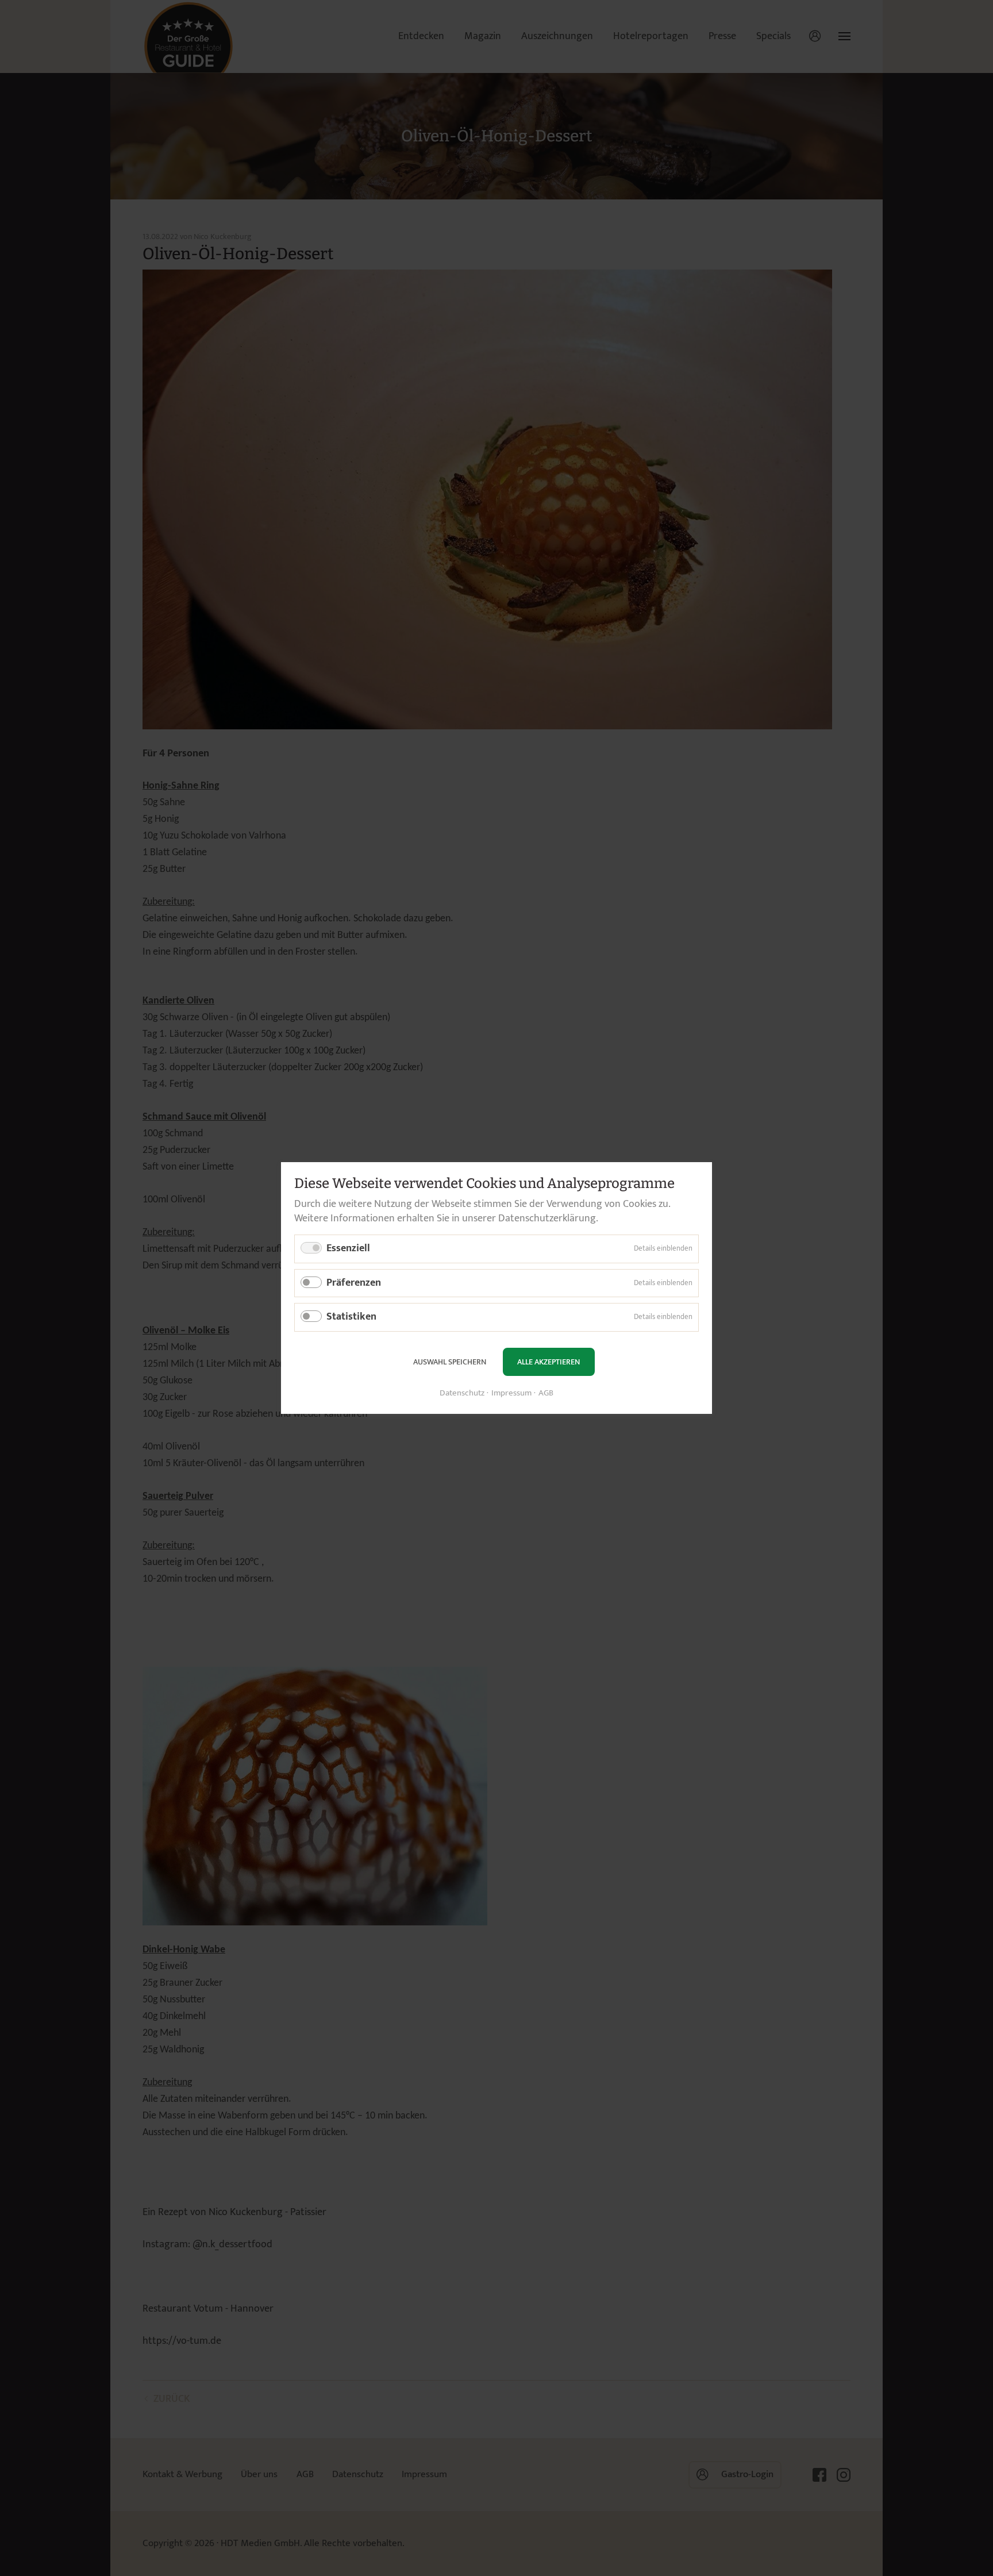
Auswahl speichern (450, 1362)
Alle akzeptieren (549, 1362)
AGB (546, 1393)
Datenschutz (462, 1393)
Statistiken (351, 1317)
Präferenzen (354, 1283)
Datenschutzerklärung (547, 1218)
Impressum (511, 1393)
